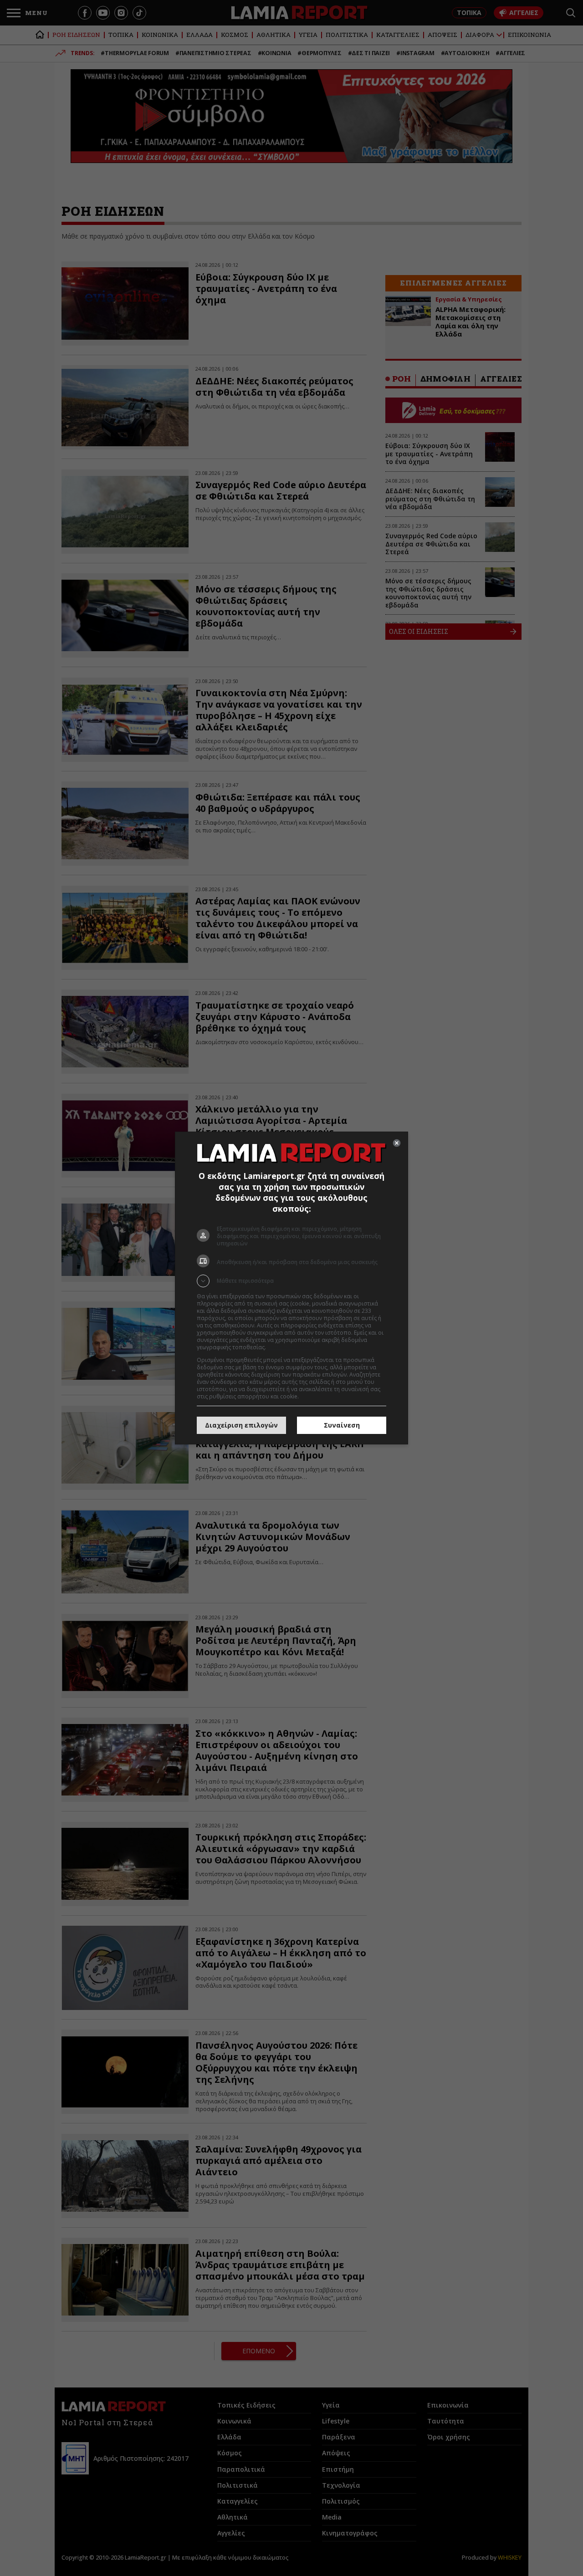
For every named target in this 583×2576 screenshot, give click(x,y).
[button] (291, 1281)
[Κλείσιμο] (397, 1143)
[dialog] (291, 1288)
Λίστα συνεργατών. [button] (292, 1347)
